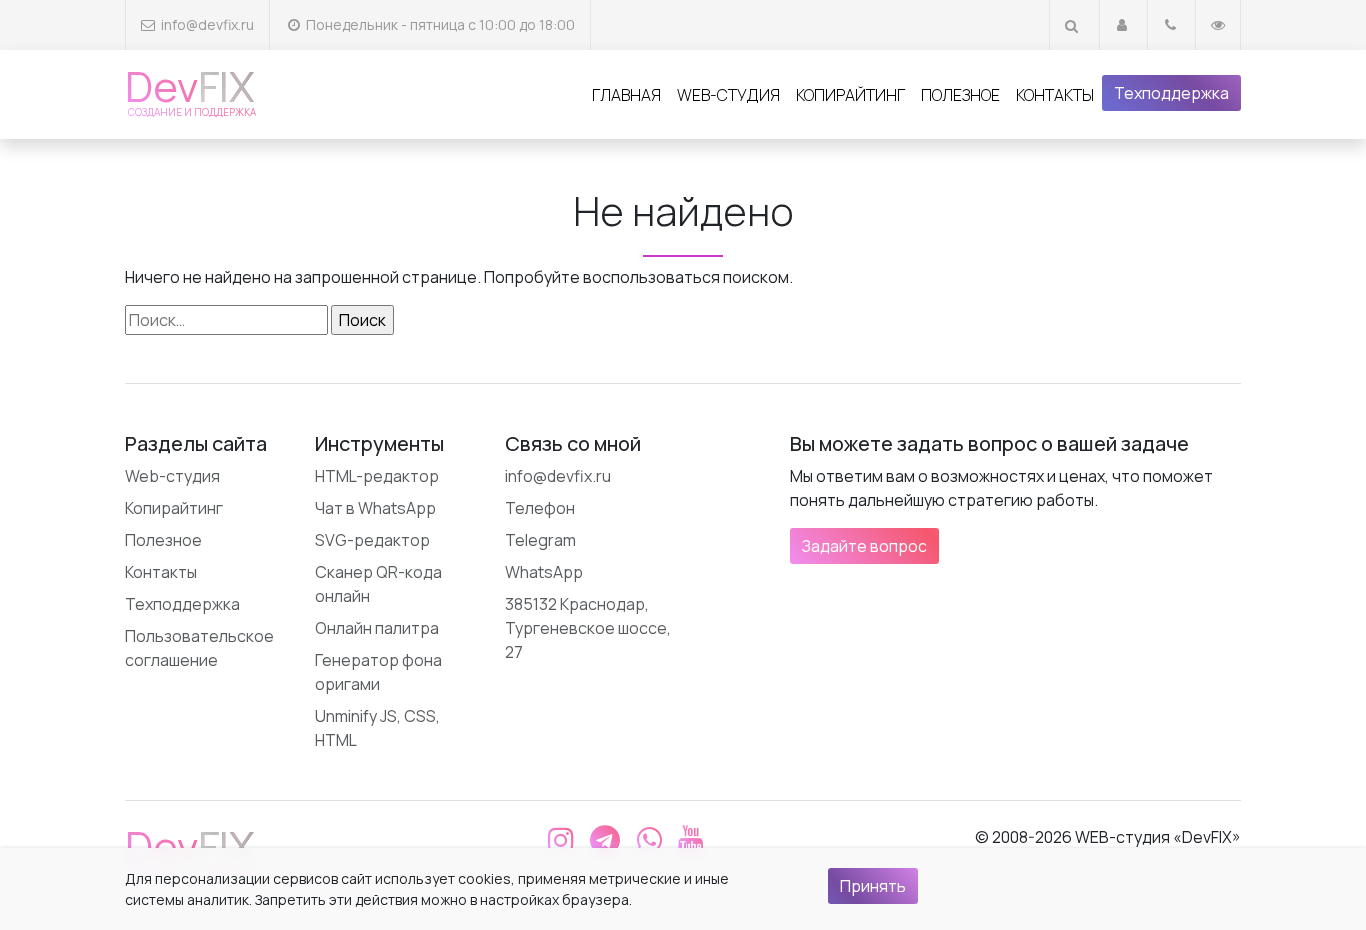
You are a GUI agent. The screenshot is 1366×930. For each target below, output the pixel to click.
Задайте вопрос (864, 546)
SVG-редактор (372, 540)
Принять (873, 886)
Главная (626, 95)
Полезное (960, 95)
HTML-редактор (377, 476)
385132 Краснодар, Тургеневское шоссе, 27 (588, 628)
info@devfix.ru (207, 24)
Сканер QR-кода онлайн (378, 584)
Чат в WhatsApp (375, 508)
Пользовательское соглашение (199, 648)
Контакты (1055, 95)
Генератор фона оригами (378, 672)
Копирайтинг (850, 95)
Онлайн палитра (377, 628)
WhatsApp (544, 572)
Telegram (540, 540)
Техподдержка (1171, 93)
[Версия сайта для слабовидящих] (1218, 24)
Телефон (540, 508)
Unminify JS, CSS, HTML (377, 728)
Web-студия (728, 95)
